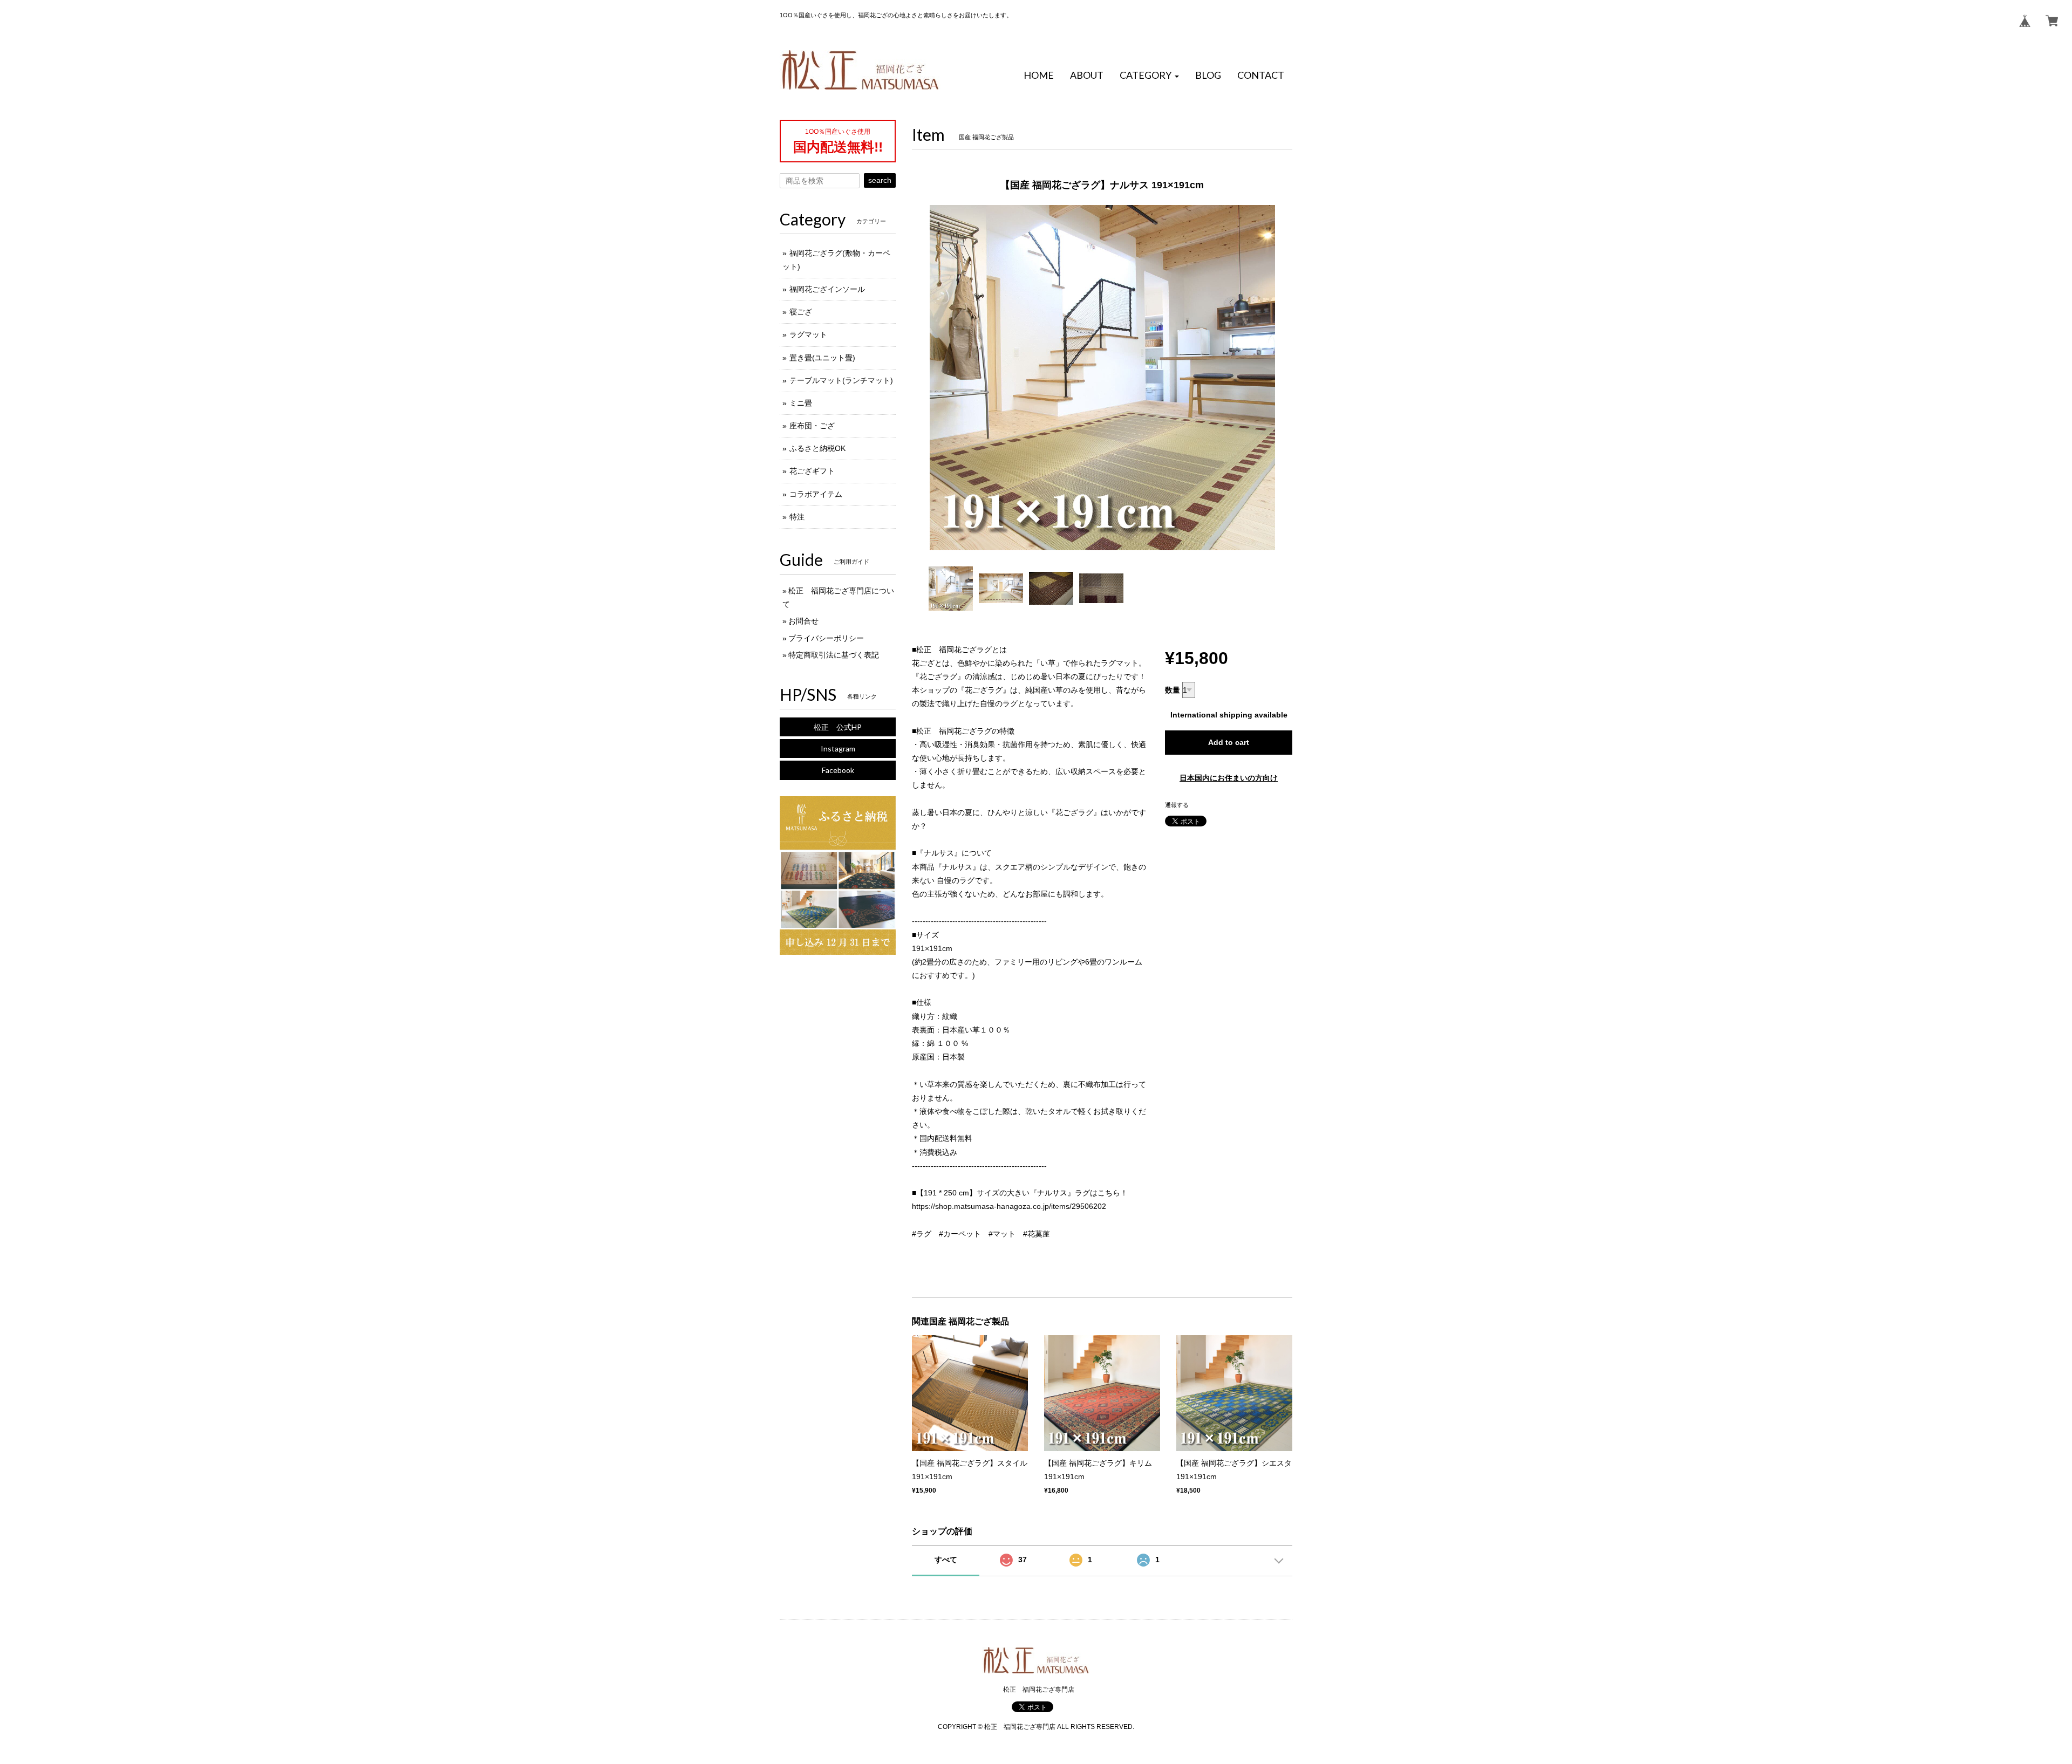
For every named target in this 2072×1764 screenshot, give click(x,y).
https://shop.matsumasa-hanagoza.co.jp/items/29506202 (1009, 1206)
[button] (1149, 76)
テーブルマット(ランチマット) (841, 380)
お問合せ (803, 621)
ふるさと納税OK (817, 448)
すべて (946, 1560)
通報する (1177, 805)
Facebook (838, 770)
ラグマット (808, 334)
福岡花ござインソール (827, 289)
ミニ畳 (801, 403)
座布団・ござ (812, 426)
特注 (797, 517)
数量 (1173, 690)
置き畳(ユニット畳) (822, 358)
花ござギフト (812, 471)
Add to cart (1229, 742)
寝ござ (801, 312)
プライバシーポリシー (826, 638)
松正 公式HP (838, 727)
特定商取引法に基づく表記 (834, 655)
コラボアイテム (816, 494)
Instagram (838, 748)
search (880, 180)
